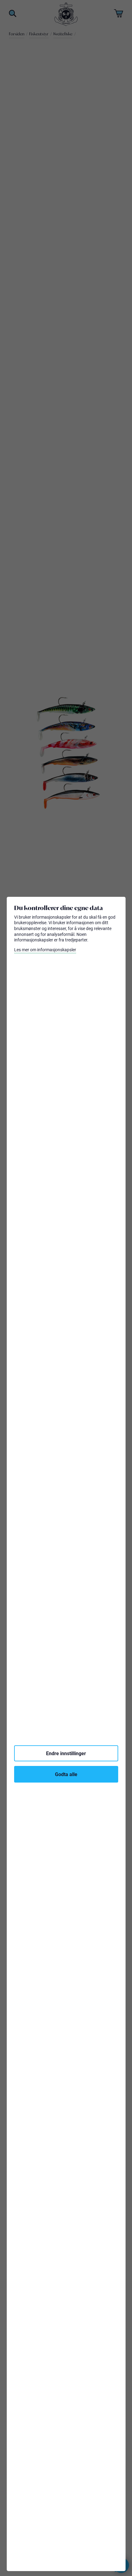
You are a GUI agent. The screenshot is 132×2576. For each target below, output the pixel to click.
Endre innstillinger (66, 1753)
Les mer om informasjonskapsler (45, 950)
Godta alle (66, 1774)
